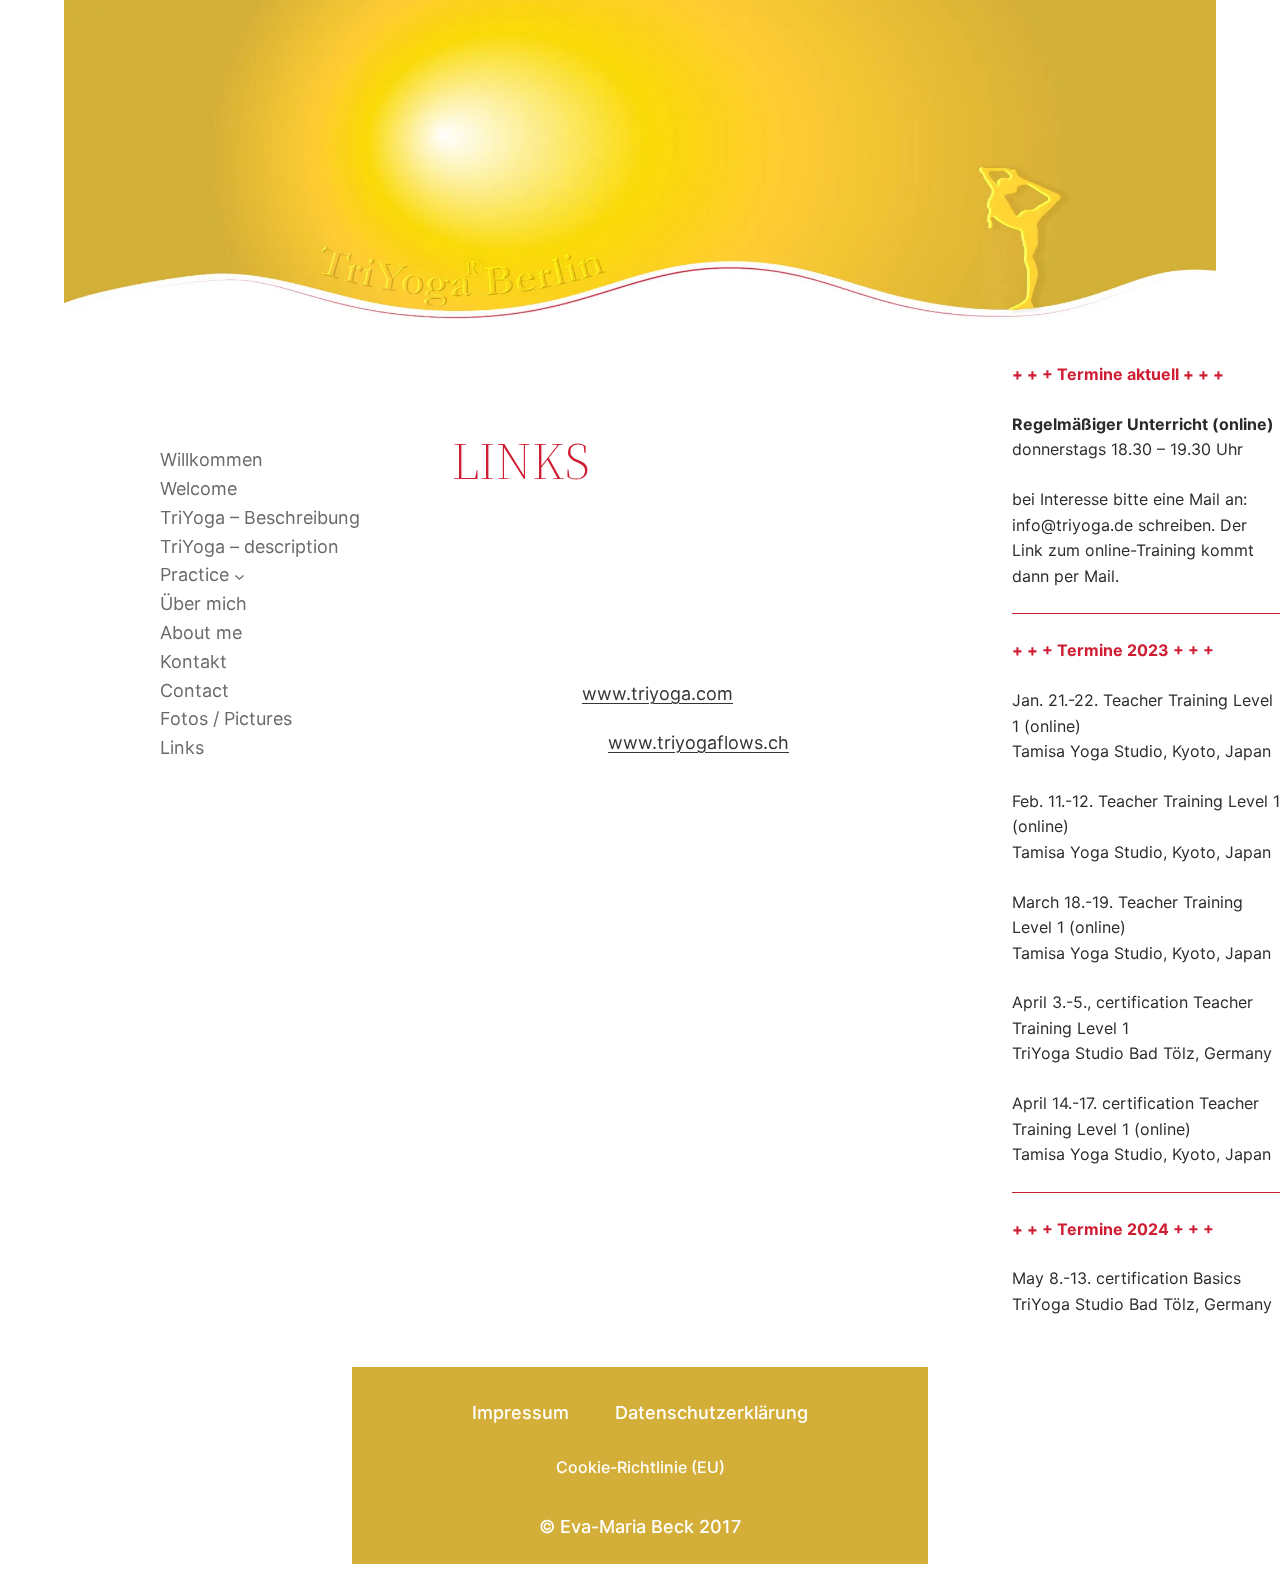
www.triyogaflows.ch (698, 742)
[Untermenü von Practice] (239, 575)
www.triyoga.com (657, 693)
